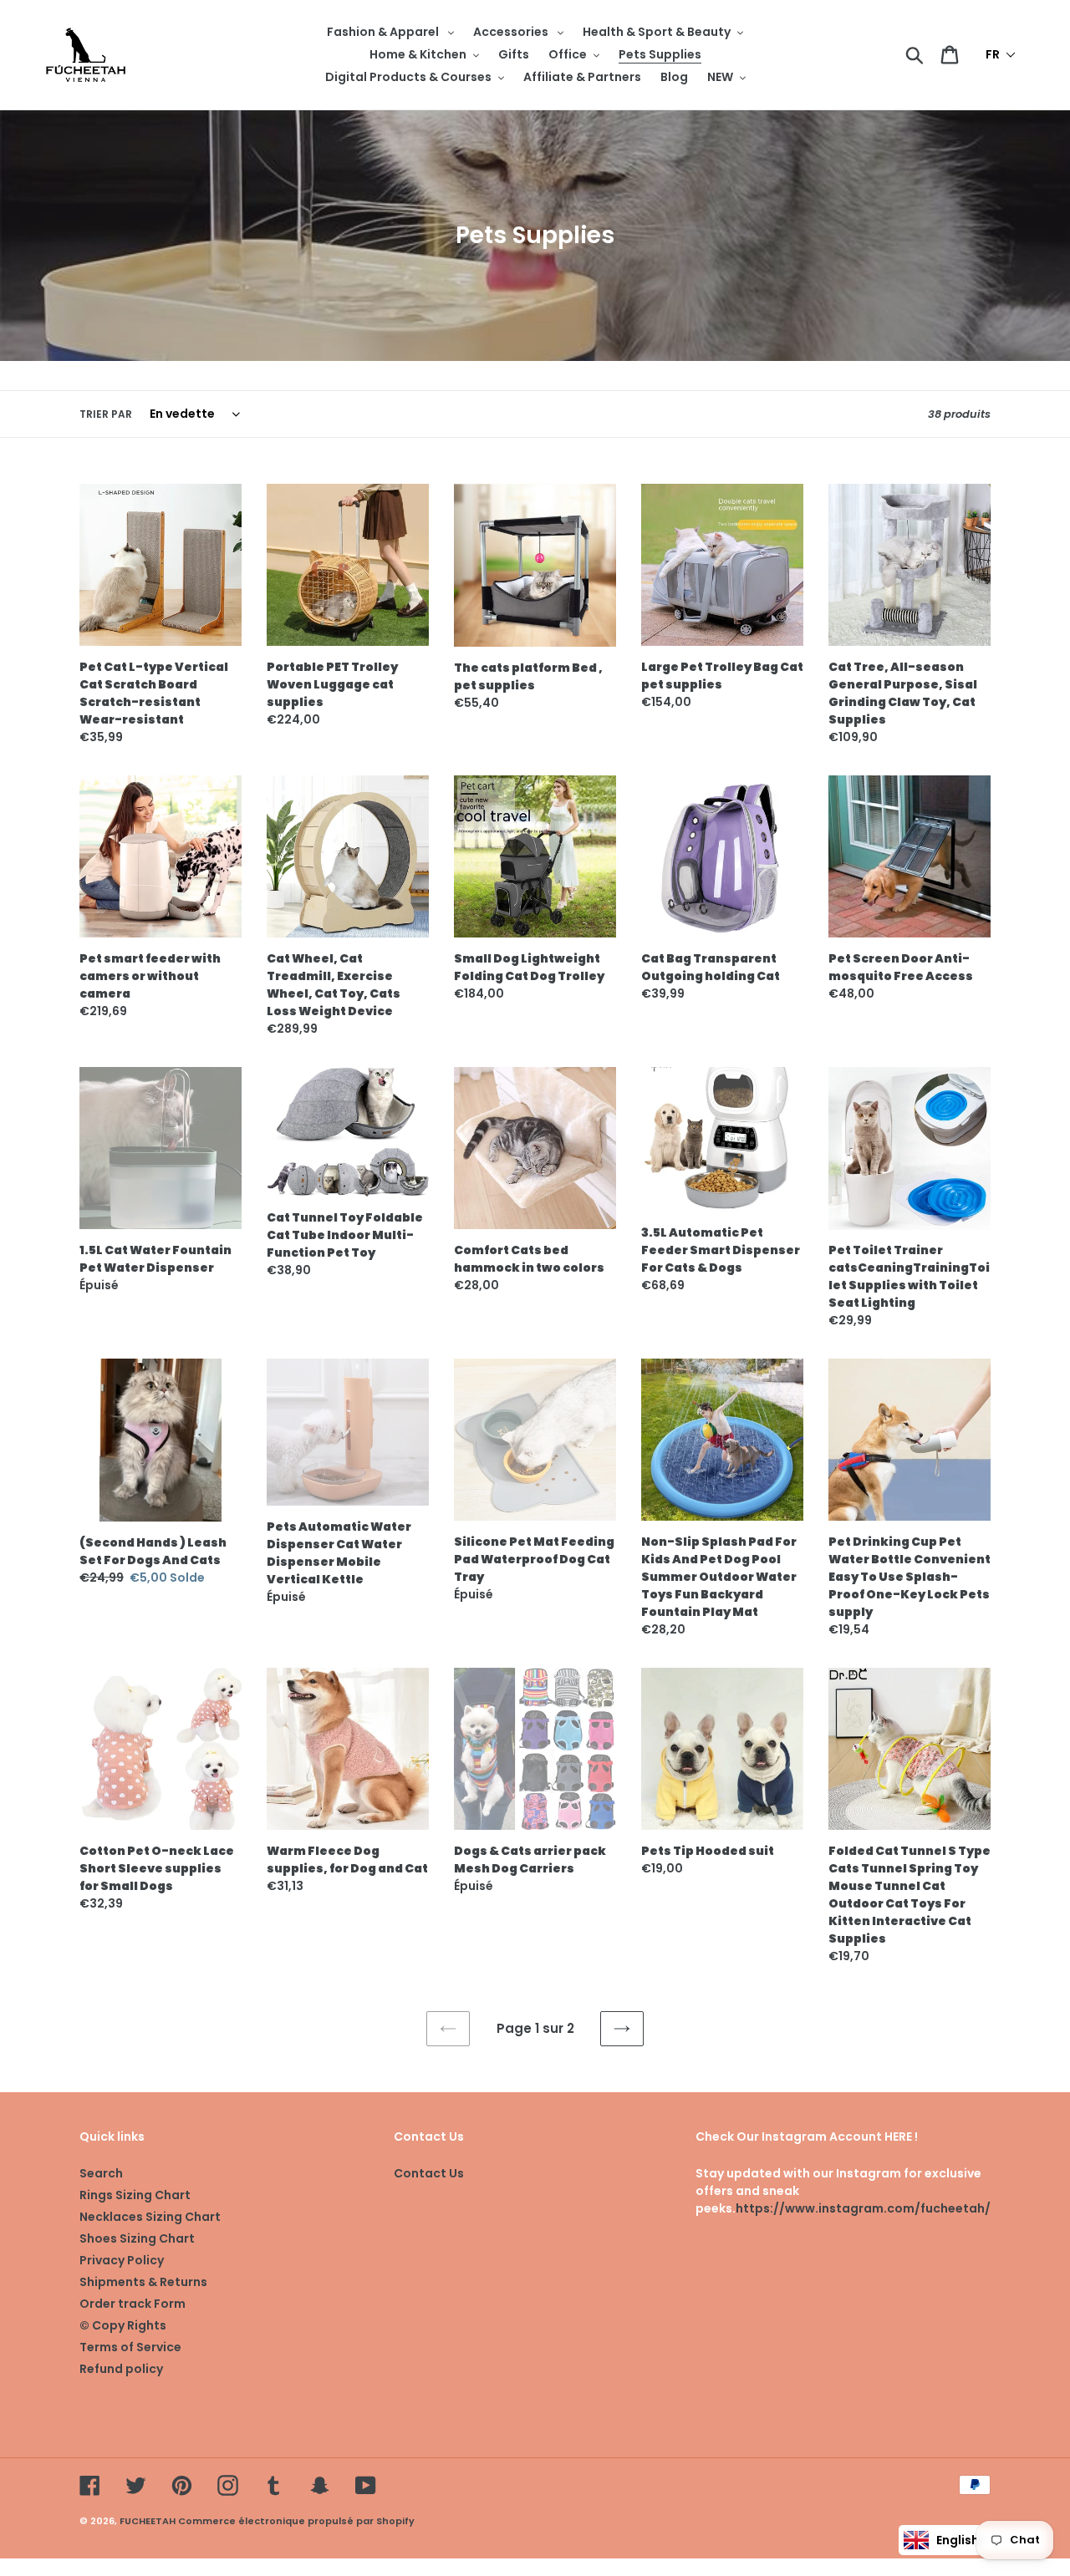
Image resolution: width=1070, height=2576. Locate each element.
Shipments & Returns (143, 2282)
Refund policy (121, 2369)
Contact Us (429, 2173)
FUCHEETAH (148, 2521)
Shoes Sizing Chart (137, 2238)
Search (101, 2173)
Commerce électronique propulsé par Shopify (296, 2521)
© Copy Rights (123, 2325)
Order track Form (132, 2304)
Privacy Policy (122, 2260)
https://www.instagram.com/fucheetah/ (863, 2208)
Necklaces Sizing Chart (150, 2217)
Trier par (106, 414)
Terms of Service (130, 2347)
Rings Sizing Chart (135, 2195)
